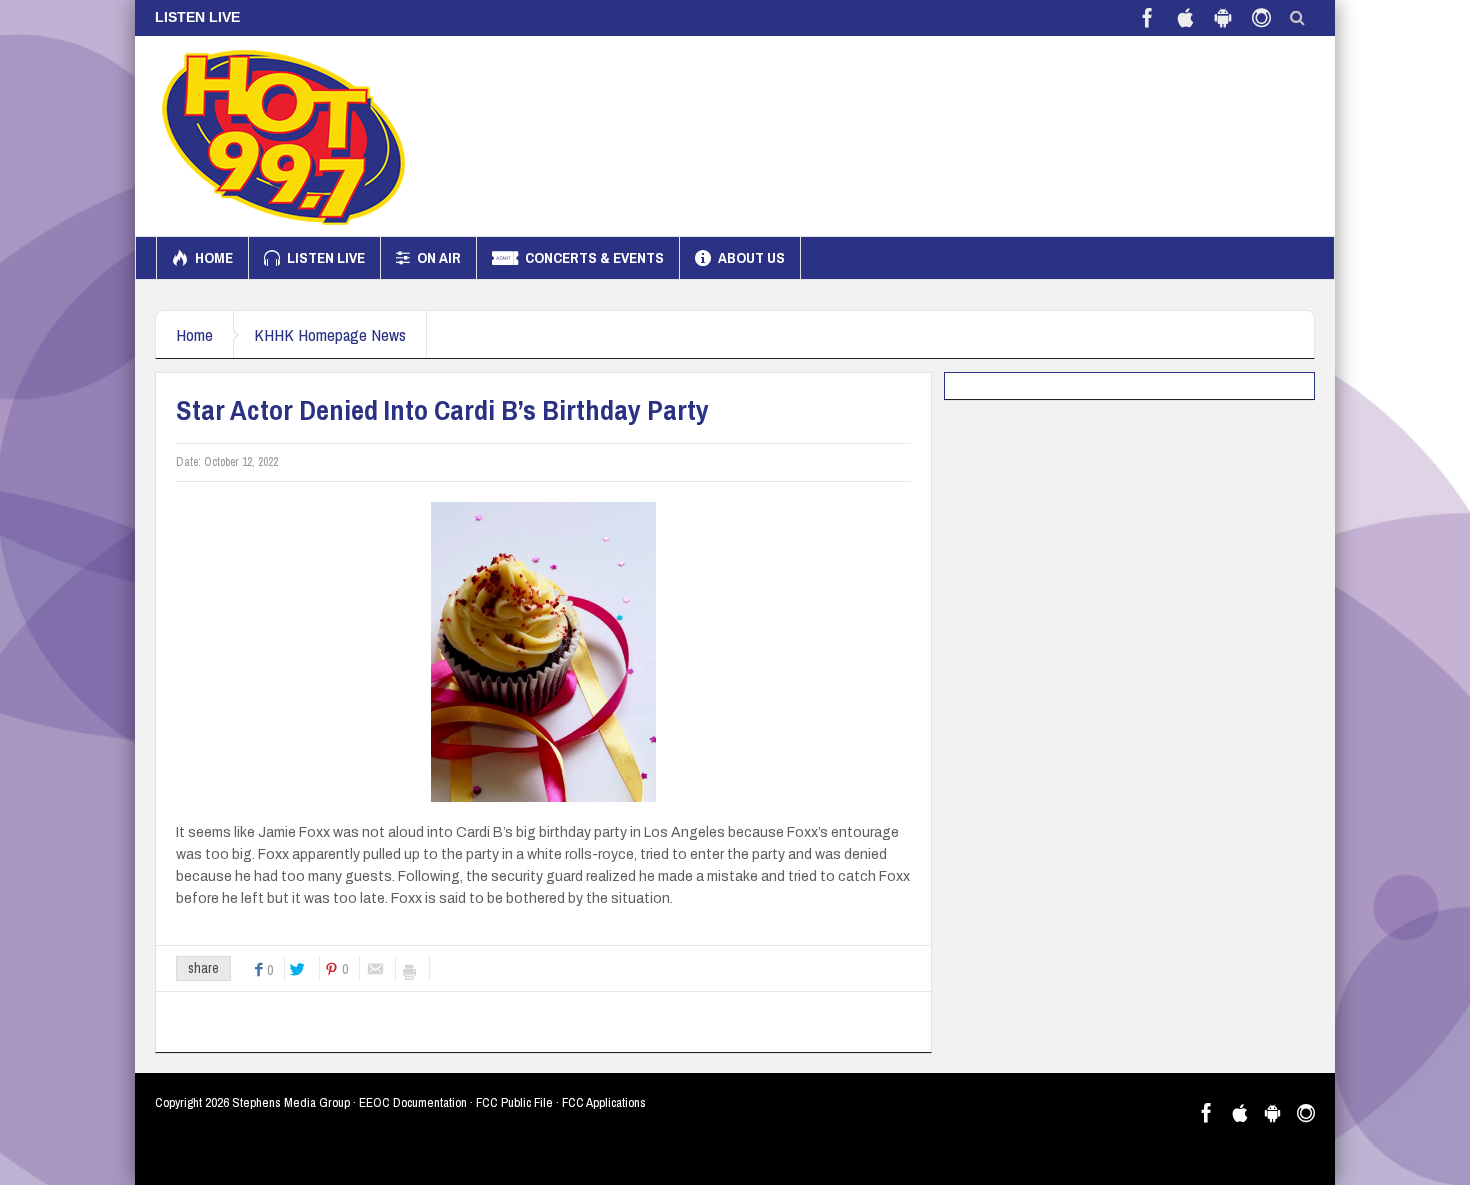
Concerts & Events (594, 257)
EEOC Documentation (413, 1102)
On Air (439, 257)
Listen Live (326, 257)
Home (214, 257)
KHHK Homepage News (330, 334)
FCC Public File (514, 1102)
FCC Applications (604, 1102)
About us (751, 257)
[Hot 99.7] (284, 136)
